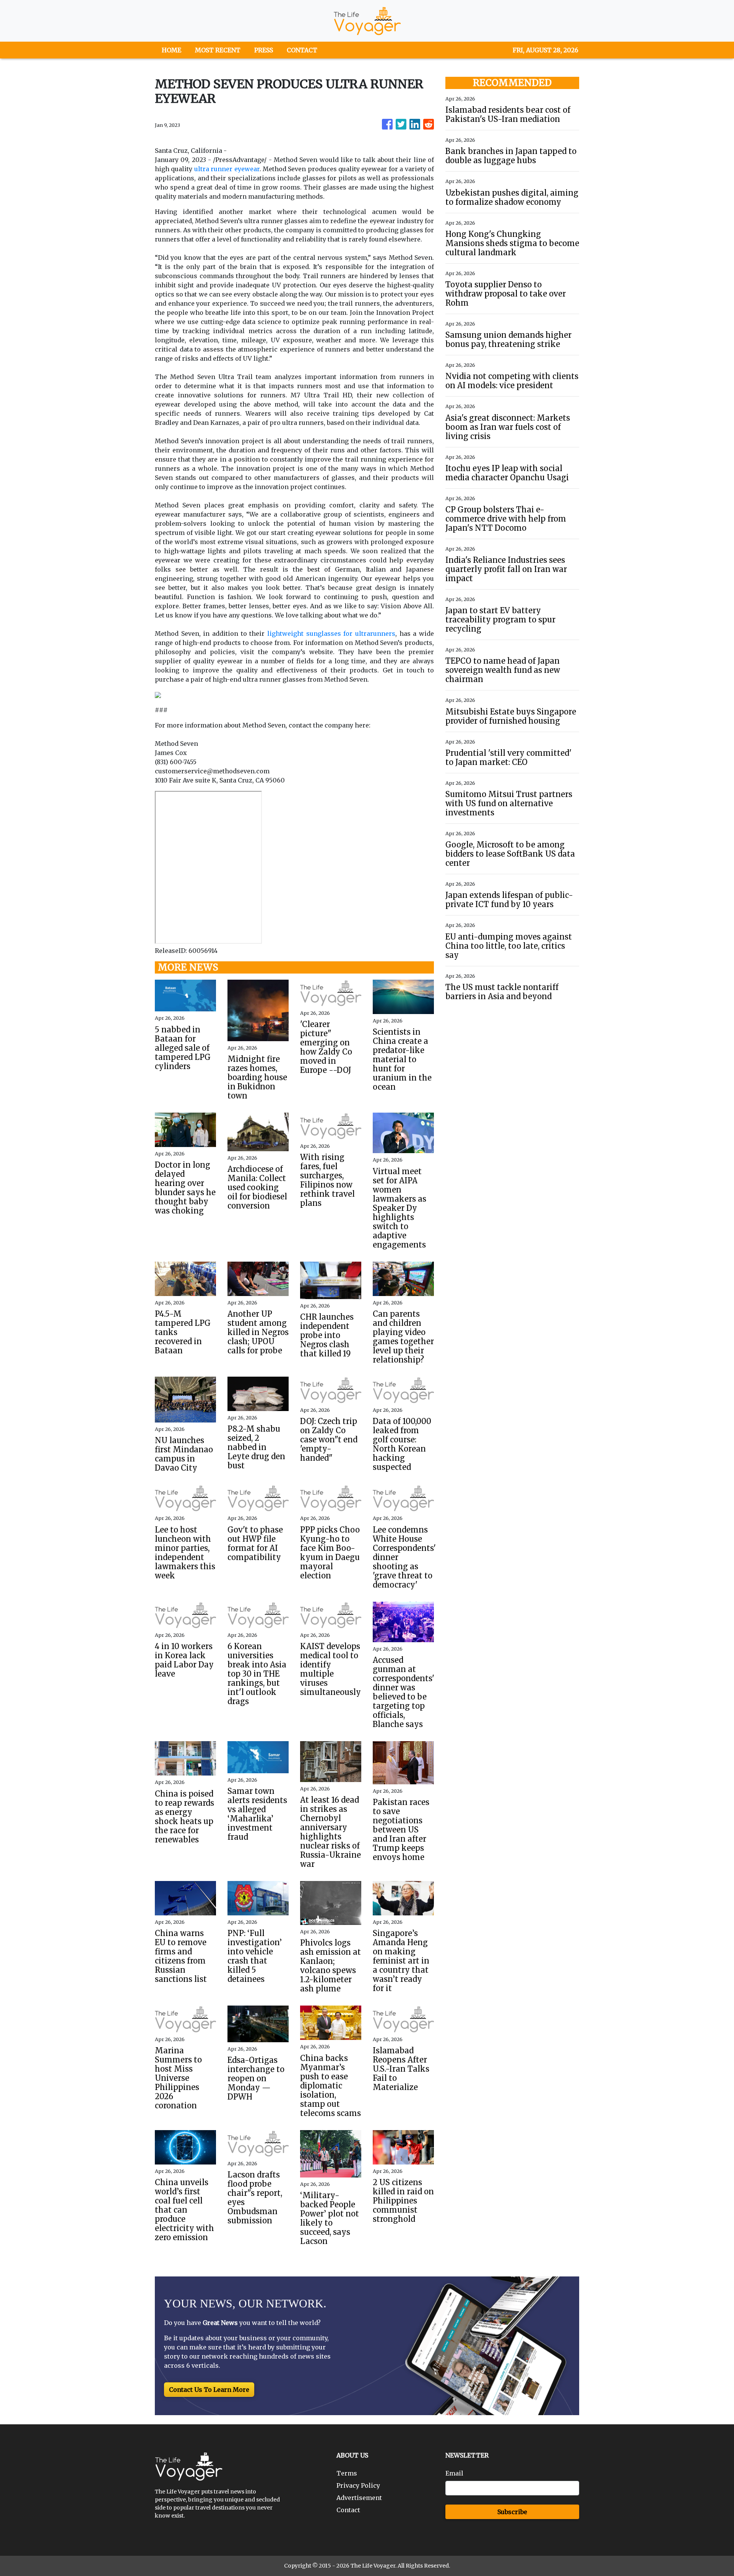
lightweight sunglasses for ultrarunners (331, 633)
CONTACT (302, 50)
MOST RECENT (218, 50)
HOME (171, 50)
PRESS (264, 50)
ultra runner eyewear (227, 169)
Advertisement (359, 2498)
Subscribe (512, 2512)
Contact (348, 2510)
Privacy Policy (358, 2485)
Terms (347, 2473)
